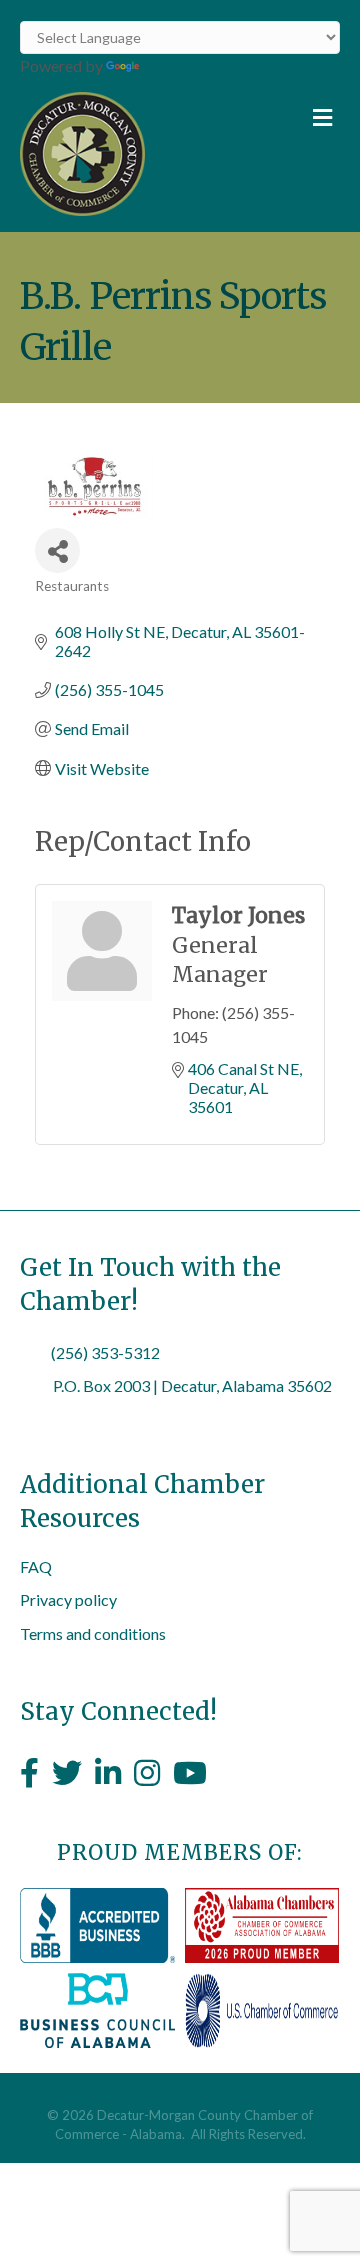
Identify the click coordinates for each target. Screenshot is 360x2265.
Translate (175, 65)
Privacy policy (68, 1599)
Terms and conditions (93, 1633)
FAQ (36, 1566)
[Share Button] (57, 550)
